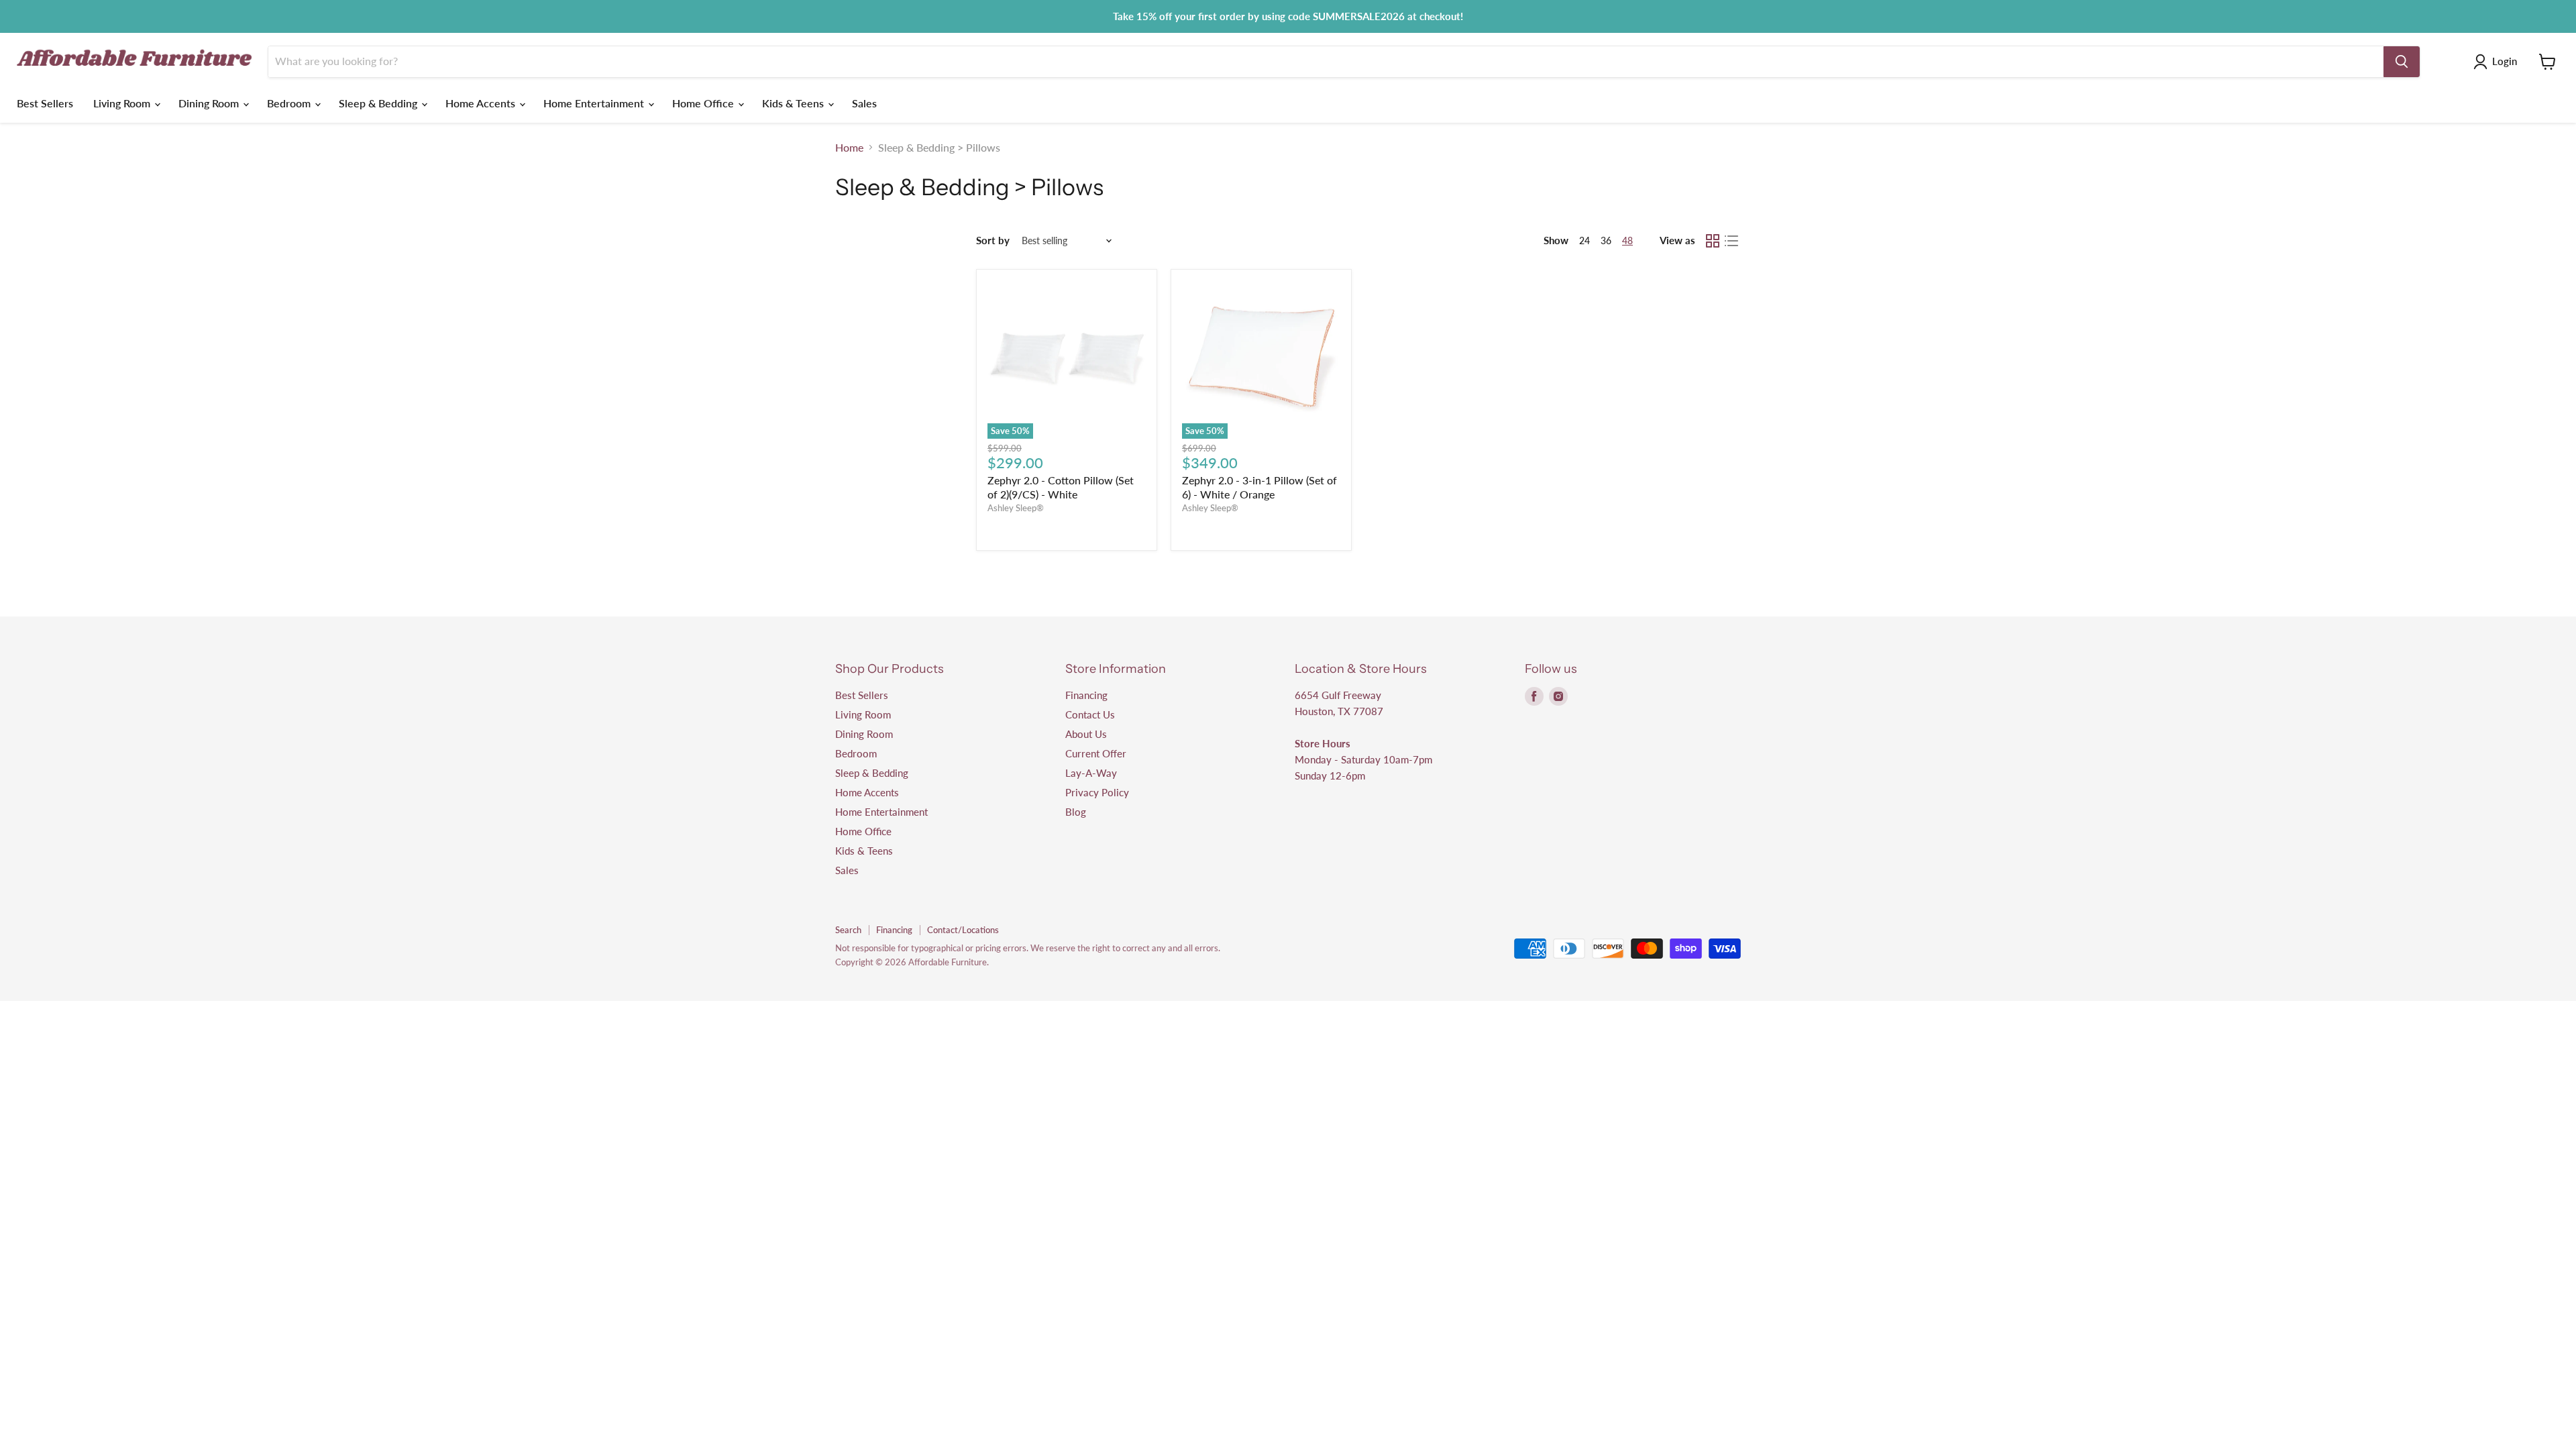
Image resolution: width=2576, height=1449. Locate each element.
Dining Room (210, 103)
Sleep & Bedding (379, 103)
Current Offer (1096, 753)
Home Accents (482, 103)
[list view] (1731, 241)
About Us (1086, 734)
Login (2505, 61)
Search (848, 930)
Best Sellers (45, 103)
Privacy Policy (1097, 792)
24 (1585, 240)
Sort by (993, 240)
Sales (864, 103)
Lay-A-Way (1091, 773)
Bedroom (290, 103)
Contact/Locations (963, 930)
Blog (1076, 812)
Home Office (704, 103)
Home (849, 148)
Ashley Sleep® (1016, 508)
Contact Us (1090, 714)
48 (1627, 240)
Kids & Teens (794, 103)
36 (1606, 240)
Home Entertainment (595, 103)
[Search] (2402, 62)
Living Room (123, 103)
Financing (1086, 695)
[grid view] (1713, 241)
